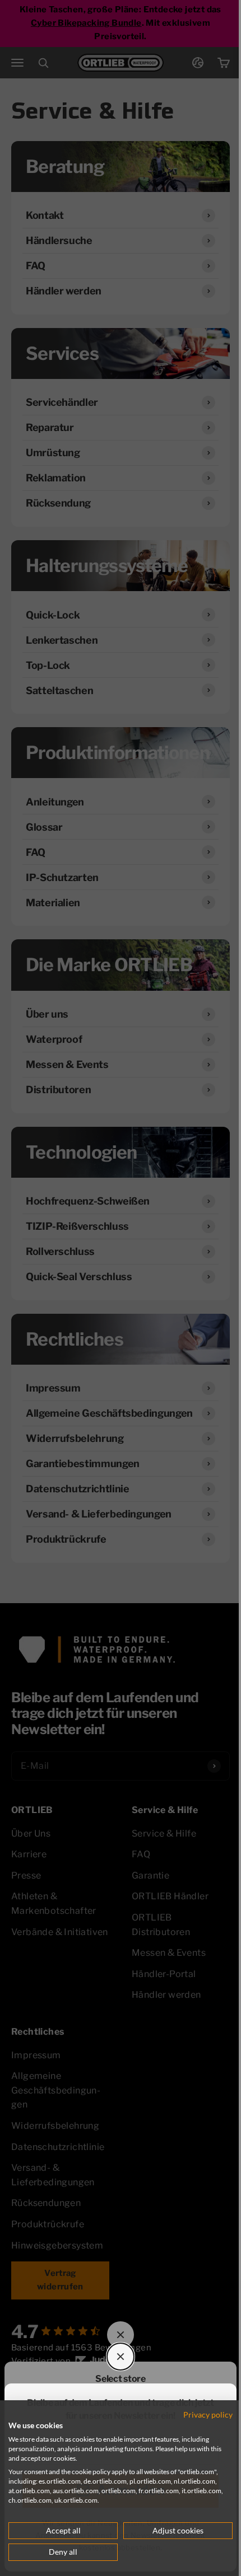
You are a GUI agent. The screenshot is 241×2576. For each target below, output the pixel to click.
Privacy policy (208, 2415)
